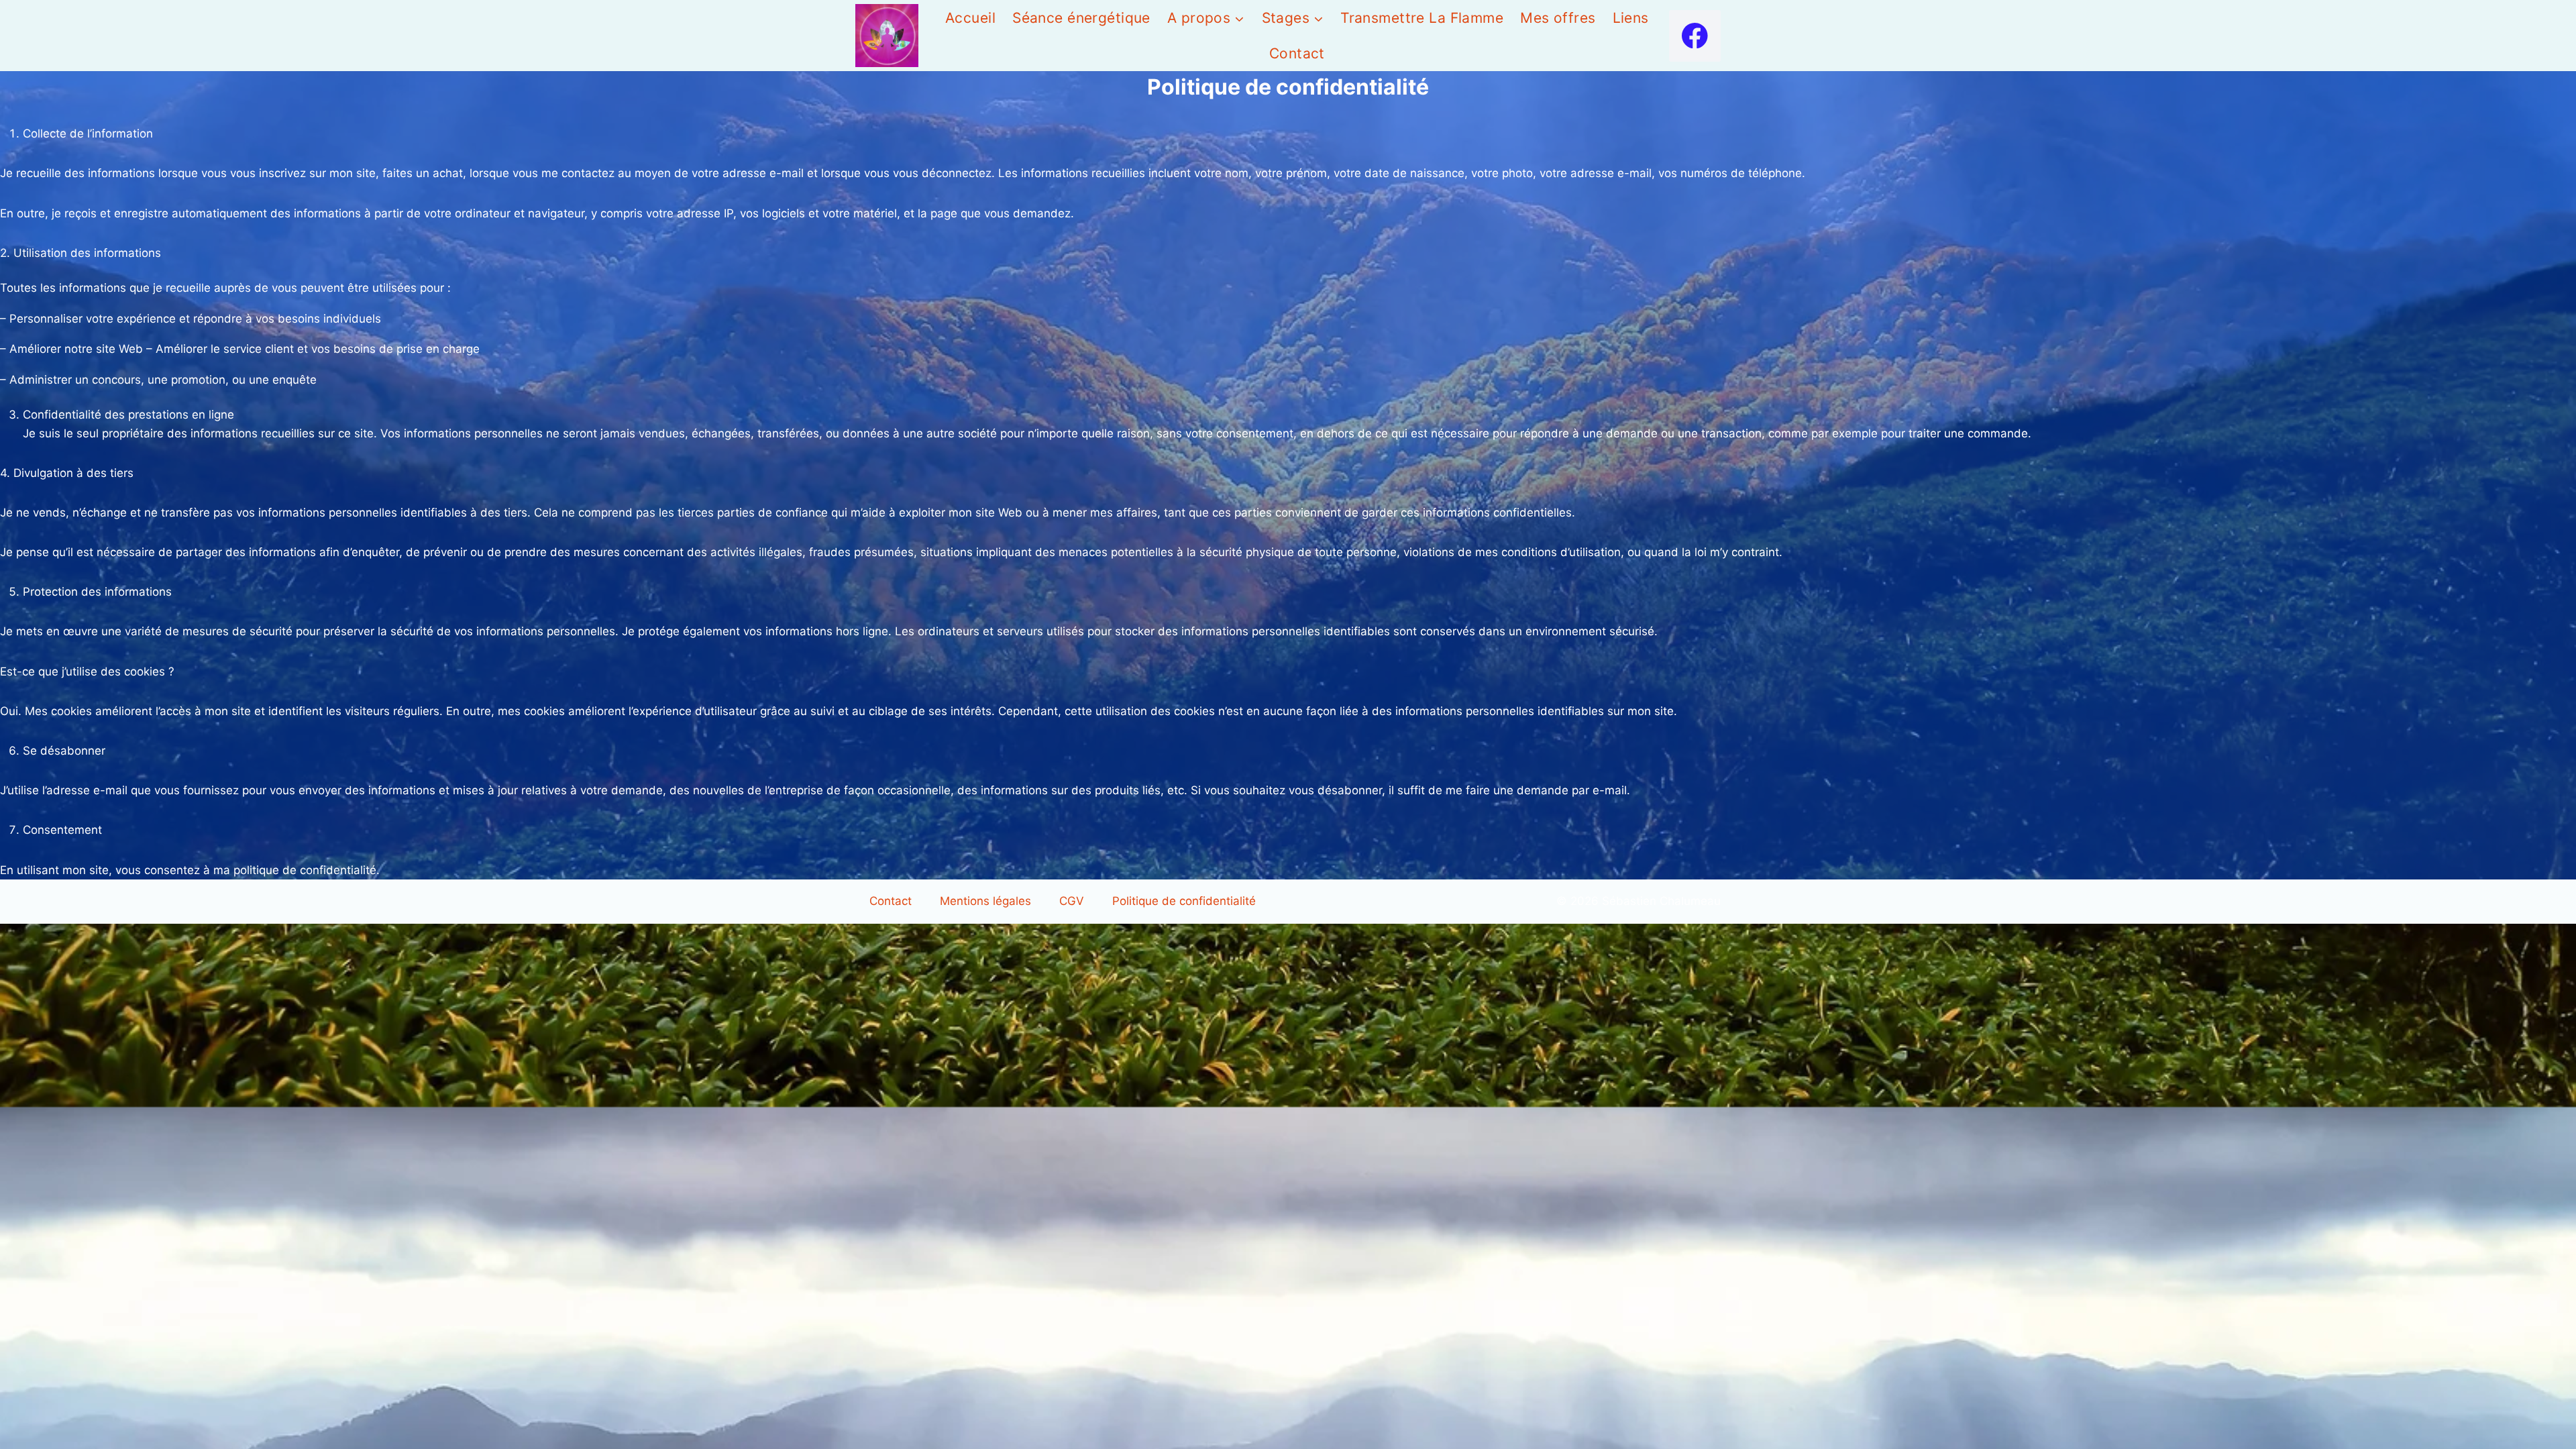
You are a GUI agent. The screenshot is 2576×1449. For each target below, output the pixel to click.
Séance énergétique (1081, 18)
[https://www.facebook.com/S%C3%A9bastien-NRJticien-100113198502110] (1695, 36)
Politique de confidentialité (1184, 901)
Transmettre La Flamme (1422, 18)
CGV (1072, 901)
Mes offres (1558, 18)
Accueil (970, 18)
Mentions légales (985, 901)
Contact (1297, 53)
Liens (1631, 18)
